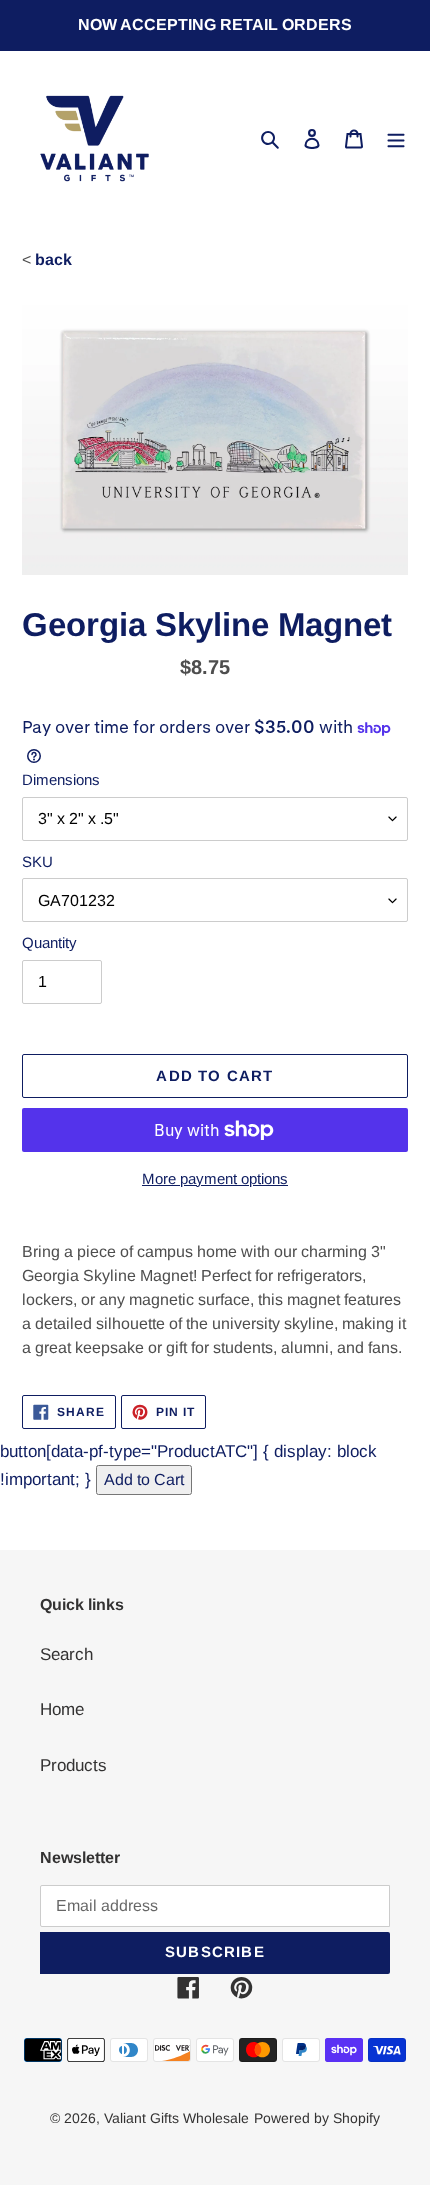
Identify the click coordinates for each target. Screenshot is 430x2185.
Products (73, 1765)
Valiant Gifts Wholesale (176, 2118)
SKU (37, 861)
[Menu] (396, 139)
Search (66, 1654)
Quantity (49, 942)
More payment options (215, 1178)
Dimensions (61, 779)
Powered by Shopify (317, 2118)
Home (62, 1709)
